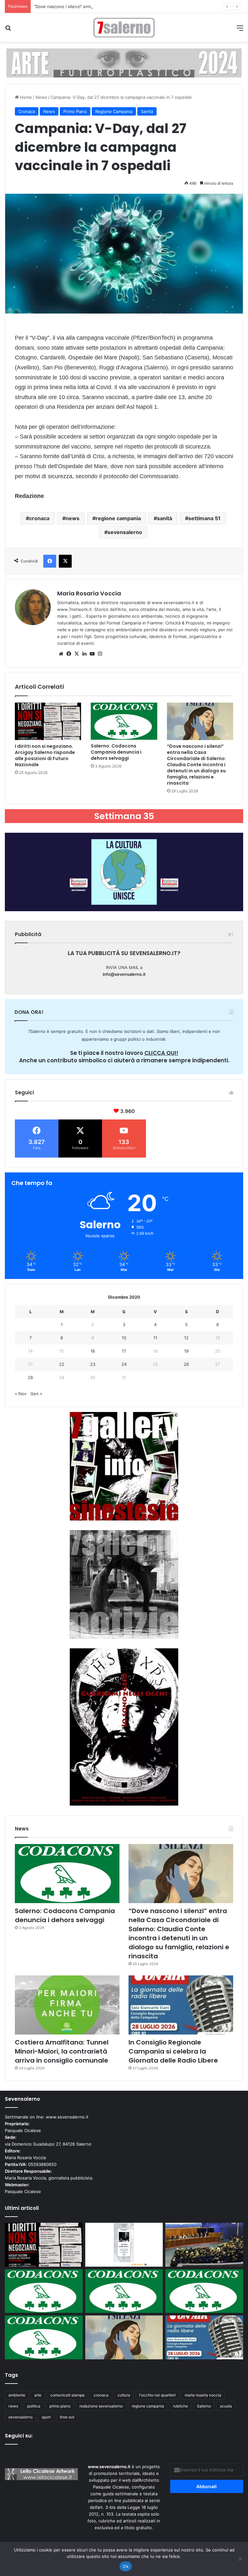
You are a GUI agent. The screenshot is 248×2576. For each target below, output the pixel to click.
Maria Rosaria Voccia (89, 593)
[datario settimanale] (124, 63)
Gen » (36, 1394)
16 (93, 1351)
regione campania (118, 518)
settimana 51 (204, 518)
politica (34, 2406)
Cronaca (27, 111)
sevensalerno (125, 532)
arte (38, 2395)
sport (46, 2417)
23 (93, 1364)
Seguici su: (19, 2436)
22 (62, 1364)
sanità (165, 518)
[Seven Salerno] (124, 28)
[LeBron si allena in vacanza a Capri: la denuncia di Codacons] (44, 2337)
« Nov (21, 1394)
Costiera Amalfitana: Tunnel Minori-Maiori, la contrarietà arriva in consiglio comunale (62, 2051)
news (72, 518)
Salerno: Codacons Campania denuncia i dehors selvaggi (116, 752)
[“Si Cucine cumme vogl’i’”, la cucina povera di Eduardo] (124, 2245)
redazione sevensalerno (101, 2406)
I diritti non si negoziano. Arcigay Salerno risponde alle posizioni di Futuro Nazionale (45, 755)
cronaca (39, 518)
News (41, 97)
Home (25, 97)
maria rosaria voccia (203, 2395)
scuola (226, 2406)
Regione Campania (114, 111)
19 (186, 1351)
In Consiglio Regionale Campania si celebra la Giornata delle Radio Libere (173, 2051)
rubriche (181, 2406)
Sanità (147, 111)
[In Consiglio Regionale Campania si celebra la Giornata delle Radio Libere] (181, 2005)
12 (186, 1338)
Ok (126, 2566)
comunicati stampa (67, 2395)
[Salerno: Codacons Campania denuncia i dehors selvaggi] (124, 721)
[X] (77, 654)
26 (186, 1364)
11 (155, 1338)
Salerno (204, 2406)
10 (124, 1338)
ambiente (17, 2395)
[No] (240, 2559)
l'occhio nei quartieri (157, 2395)
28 (30, 1377)
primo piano (60, 2406)
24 (124, 1364)
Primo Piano (75, 111)
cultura (124, 2395)
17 (124, 1351)
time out (67, 2417)
